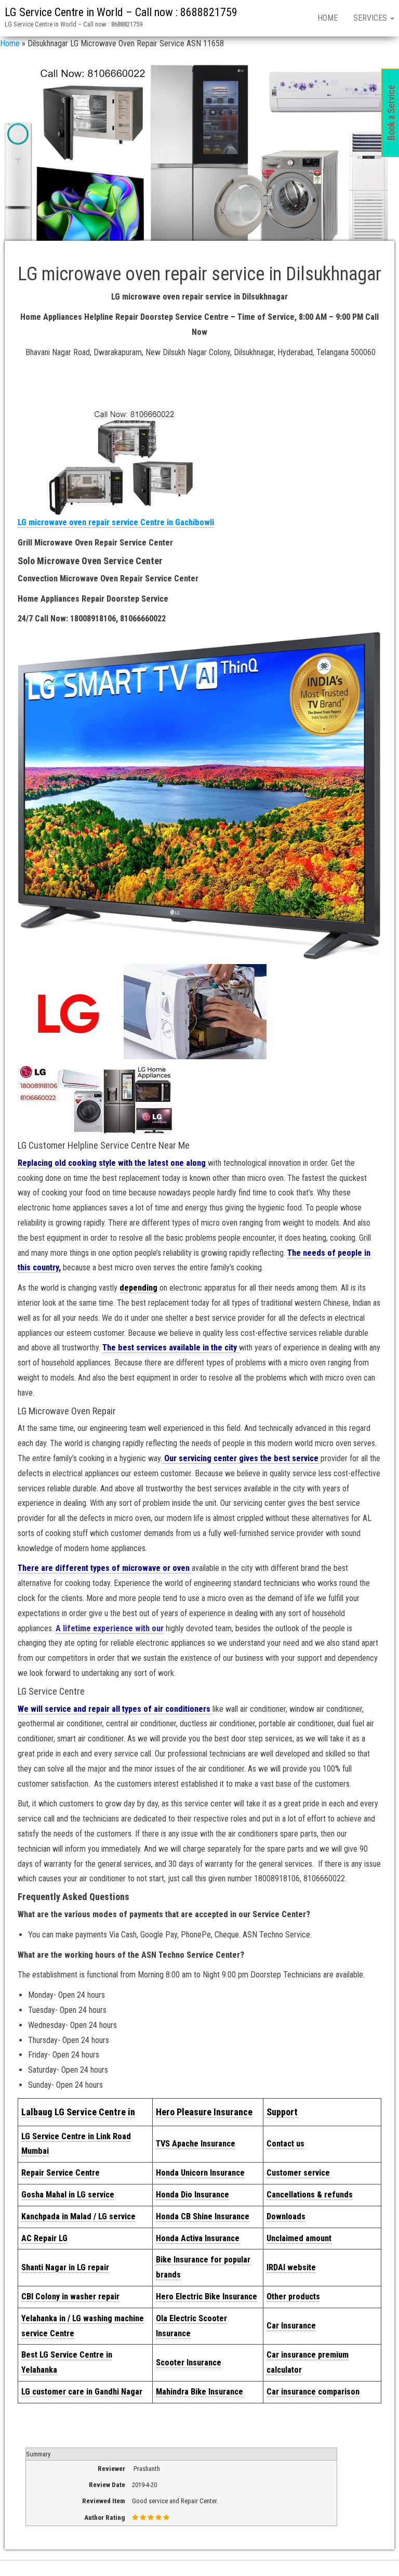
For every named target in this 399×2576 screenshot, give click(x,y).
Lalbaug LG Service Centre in (78, 2112)
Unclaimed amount (299, 2238)
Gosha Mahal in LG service (68, 2195)
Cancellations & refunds (310, 2195)
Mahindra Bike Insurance (199, 2392)
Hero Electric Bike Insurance (207, 2297)
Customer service (298, 2173)
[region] (199, 157)
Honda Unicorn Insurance (200, 2173)
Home (328, 18)
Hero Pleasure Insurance (204, 2112)
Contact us (285, 2144)
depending (138, 1288)
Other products (293, 2297)
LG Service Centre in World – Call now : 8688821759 (121, 12)
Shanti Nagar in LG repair (65, 2267)
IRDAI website (291, 2267)
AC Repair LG (44, 2238)
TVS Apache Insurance (196, 2144)
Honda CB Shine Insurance (203, 2216)
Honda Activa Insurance (198, 2238)
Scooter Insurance (189, 2363)
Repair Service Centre (61, 2173)
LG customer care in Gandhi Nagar (82, 2392)
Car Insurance (291, 2326)
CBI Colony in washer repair (70, 2297)
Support (282, 2112)
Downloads (286, 2216)
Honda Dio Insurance (192, 2195)
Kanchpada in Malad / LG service (78, 2216)
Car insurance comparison (313, 2392)
